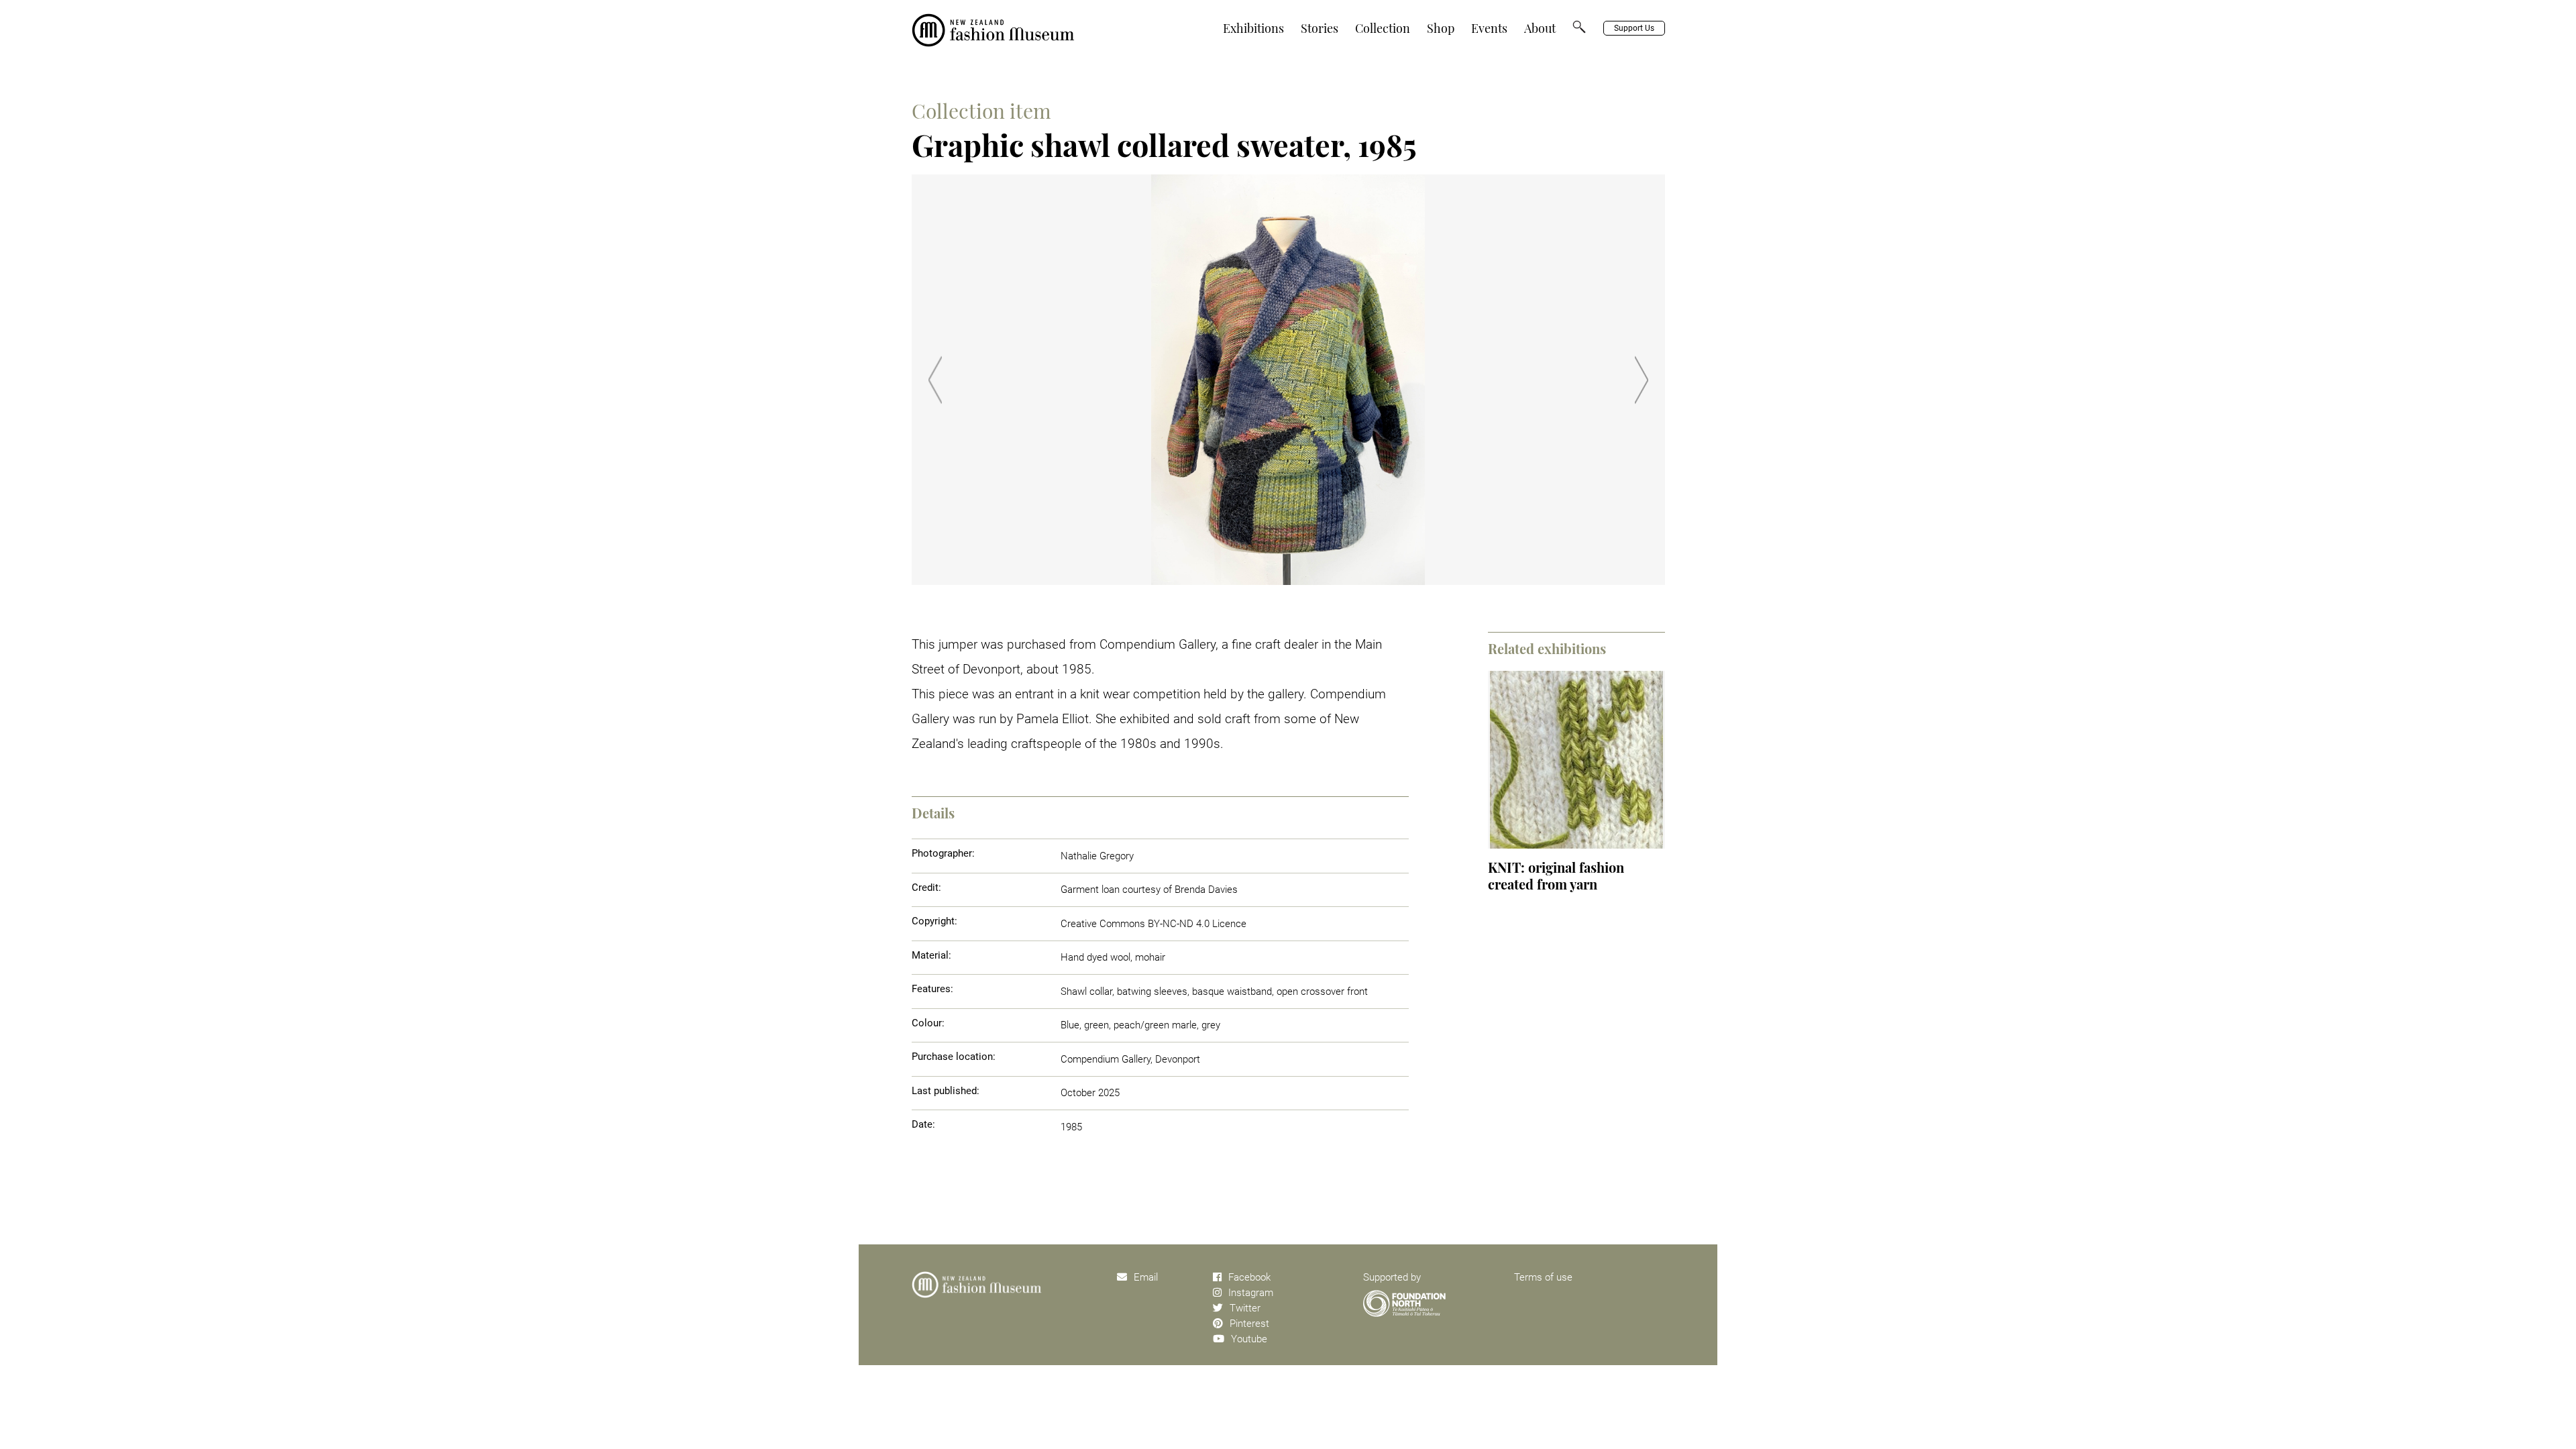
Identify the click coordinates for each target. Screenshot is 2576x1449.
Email (1146, 1277)
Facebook (1249, 1277)
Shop (1441, 28)
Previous (935, 380)
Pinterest (1249, 1324)
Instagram (1251, 1293)
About (1540, 28)
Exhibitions (1253, 28)
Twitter (1245, 1308)
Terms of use (1543, 1277)
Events (1489, 28)
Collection (1383, 28)
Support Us (1634, 28)
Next (1642, 380)
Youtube (1249, 1339)
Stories (1320, 28)
